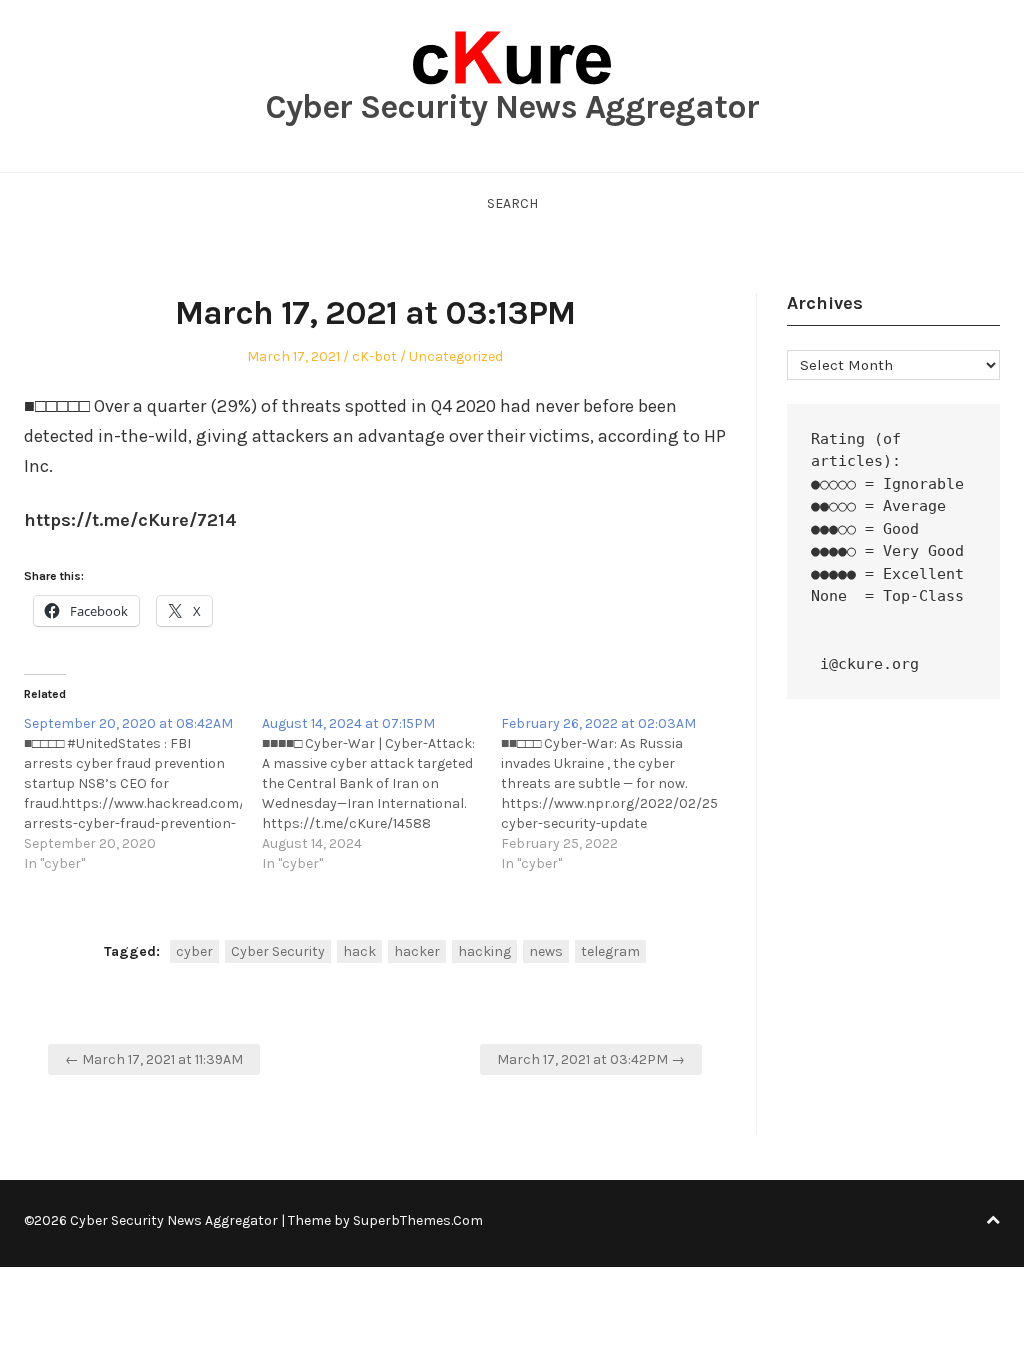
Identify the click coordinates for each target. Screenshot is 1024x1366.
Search (512, 203)
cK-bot (374, 356)
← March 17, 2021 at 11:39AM (154, 1059)
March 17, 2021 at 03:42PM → (591, 1059)
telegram (610, 951)
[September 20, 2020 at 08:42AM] (143, 794)
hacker (417, 951)
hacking (484, 951)
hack (359, 951)
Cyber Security (278, 951)
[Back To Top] (993, 1220)
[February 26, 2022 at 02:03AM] (620, 794)
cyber (194, 951)
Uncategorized (456, 356)
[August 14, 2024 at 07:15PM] (381, 794)
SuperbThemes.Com (418, 1220)
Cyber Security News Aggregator (512, 107)
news (546, 951)
